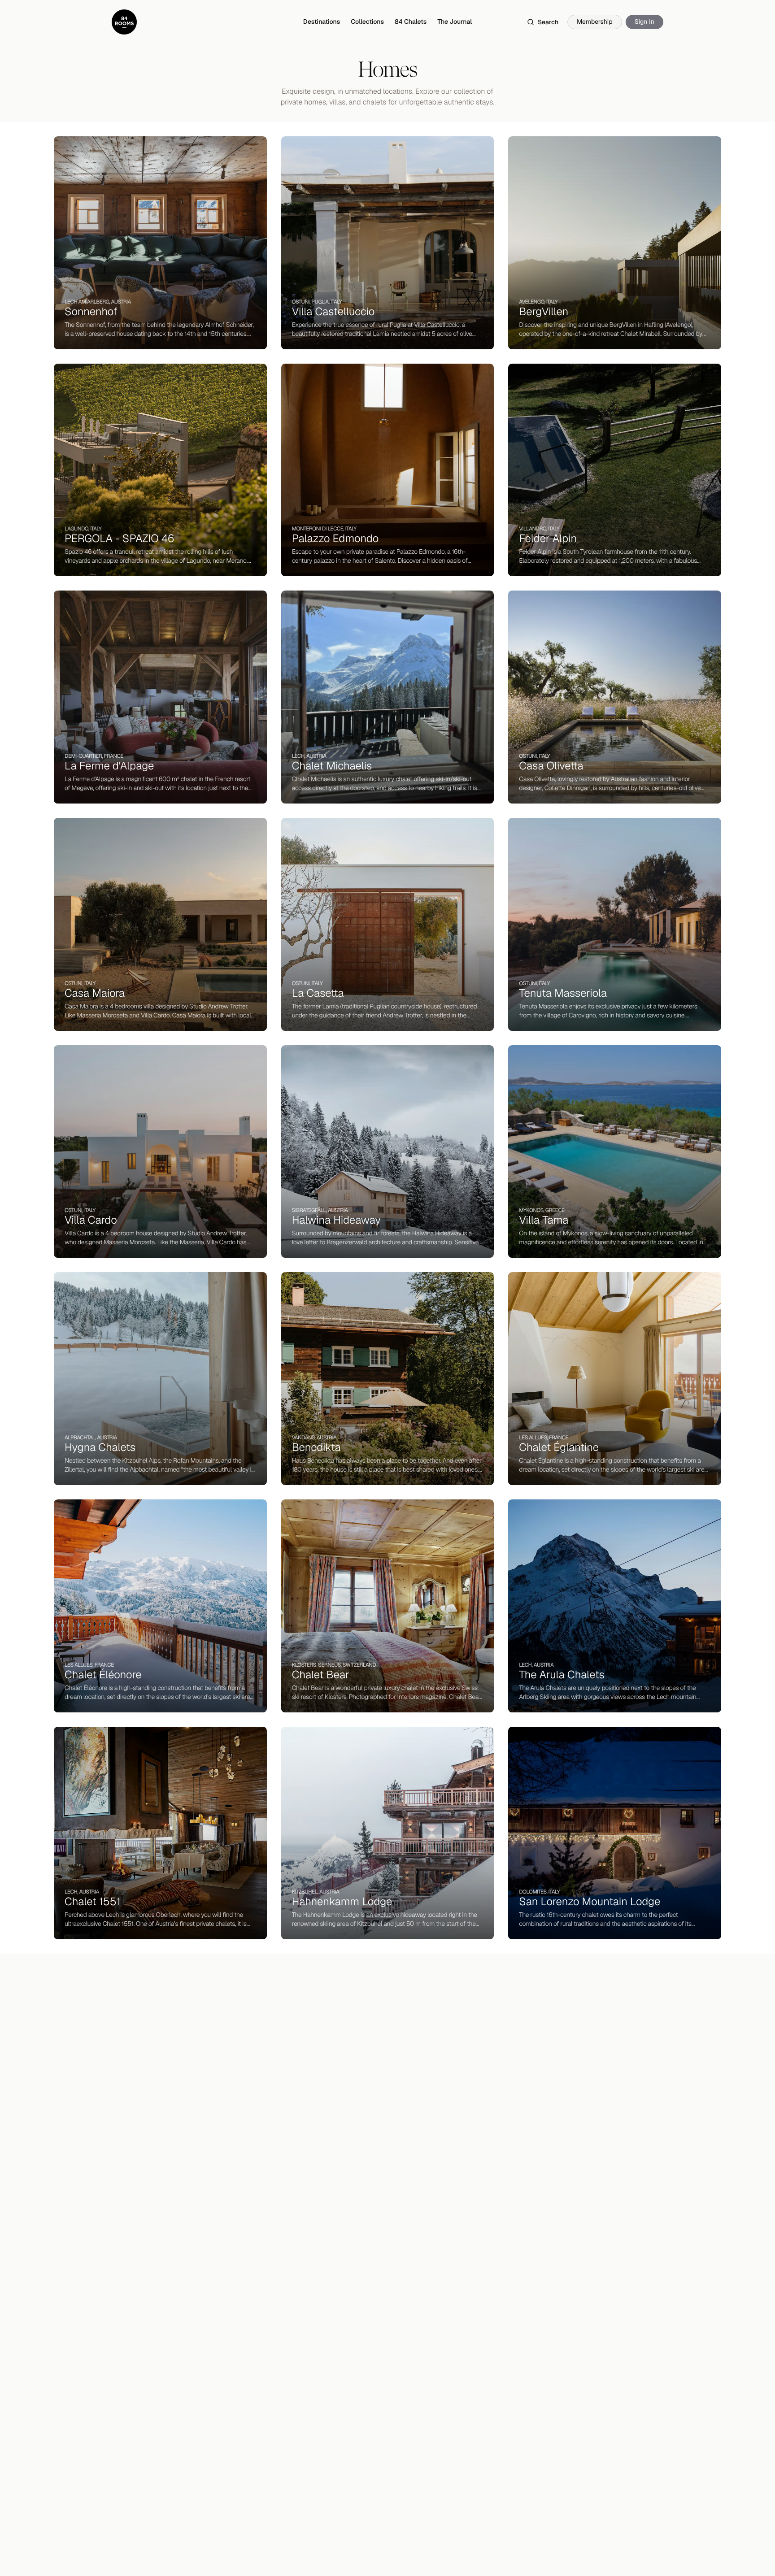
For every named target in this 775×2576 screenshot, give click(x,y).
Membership (595, 22)
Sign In (644, 22)
